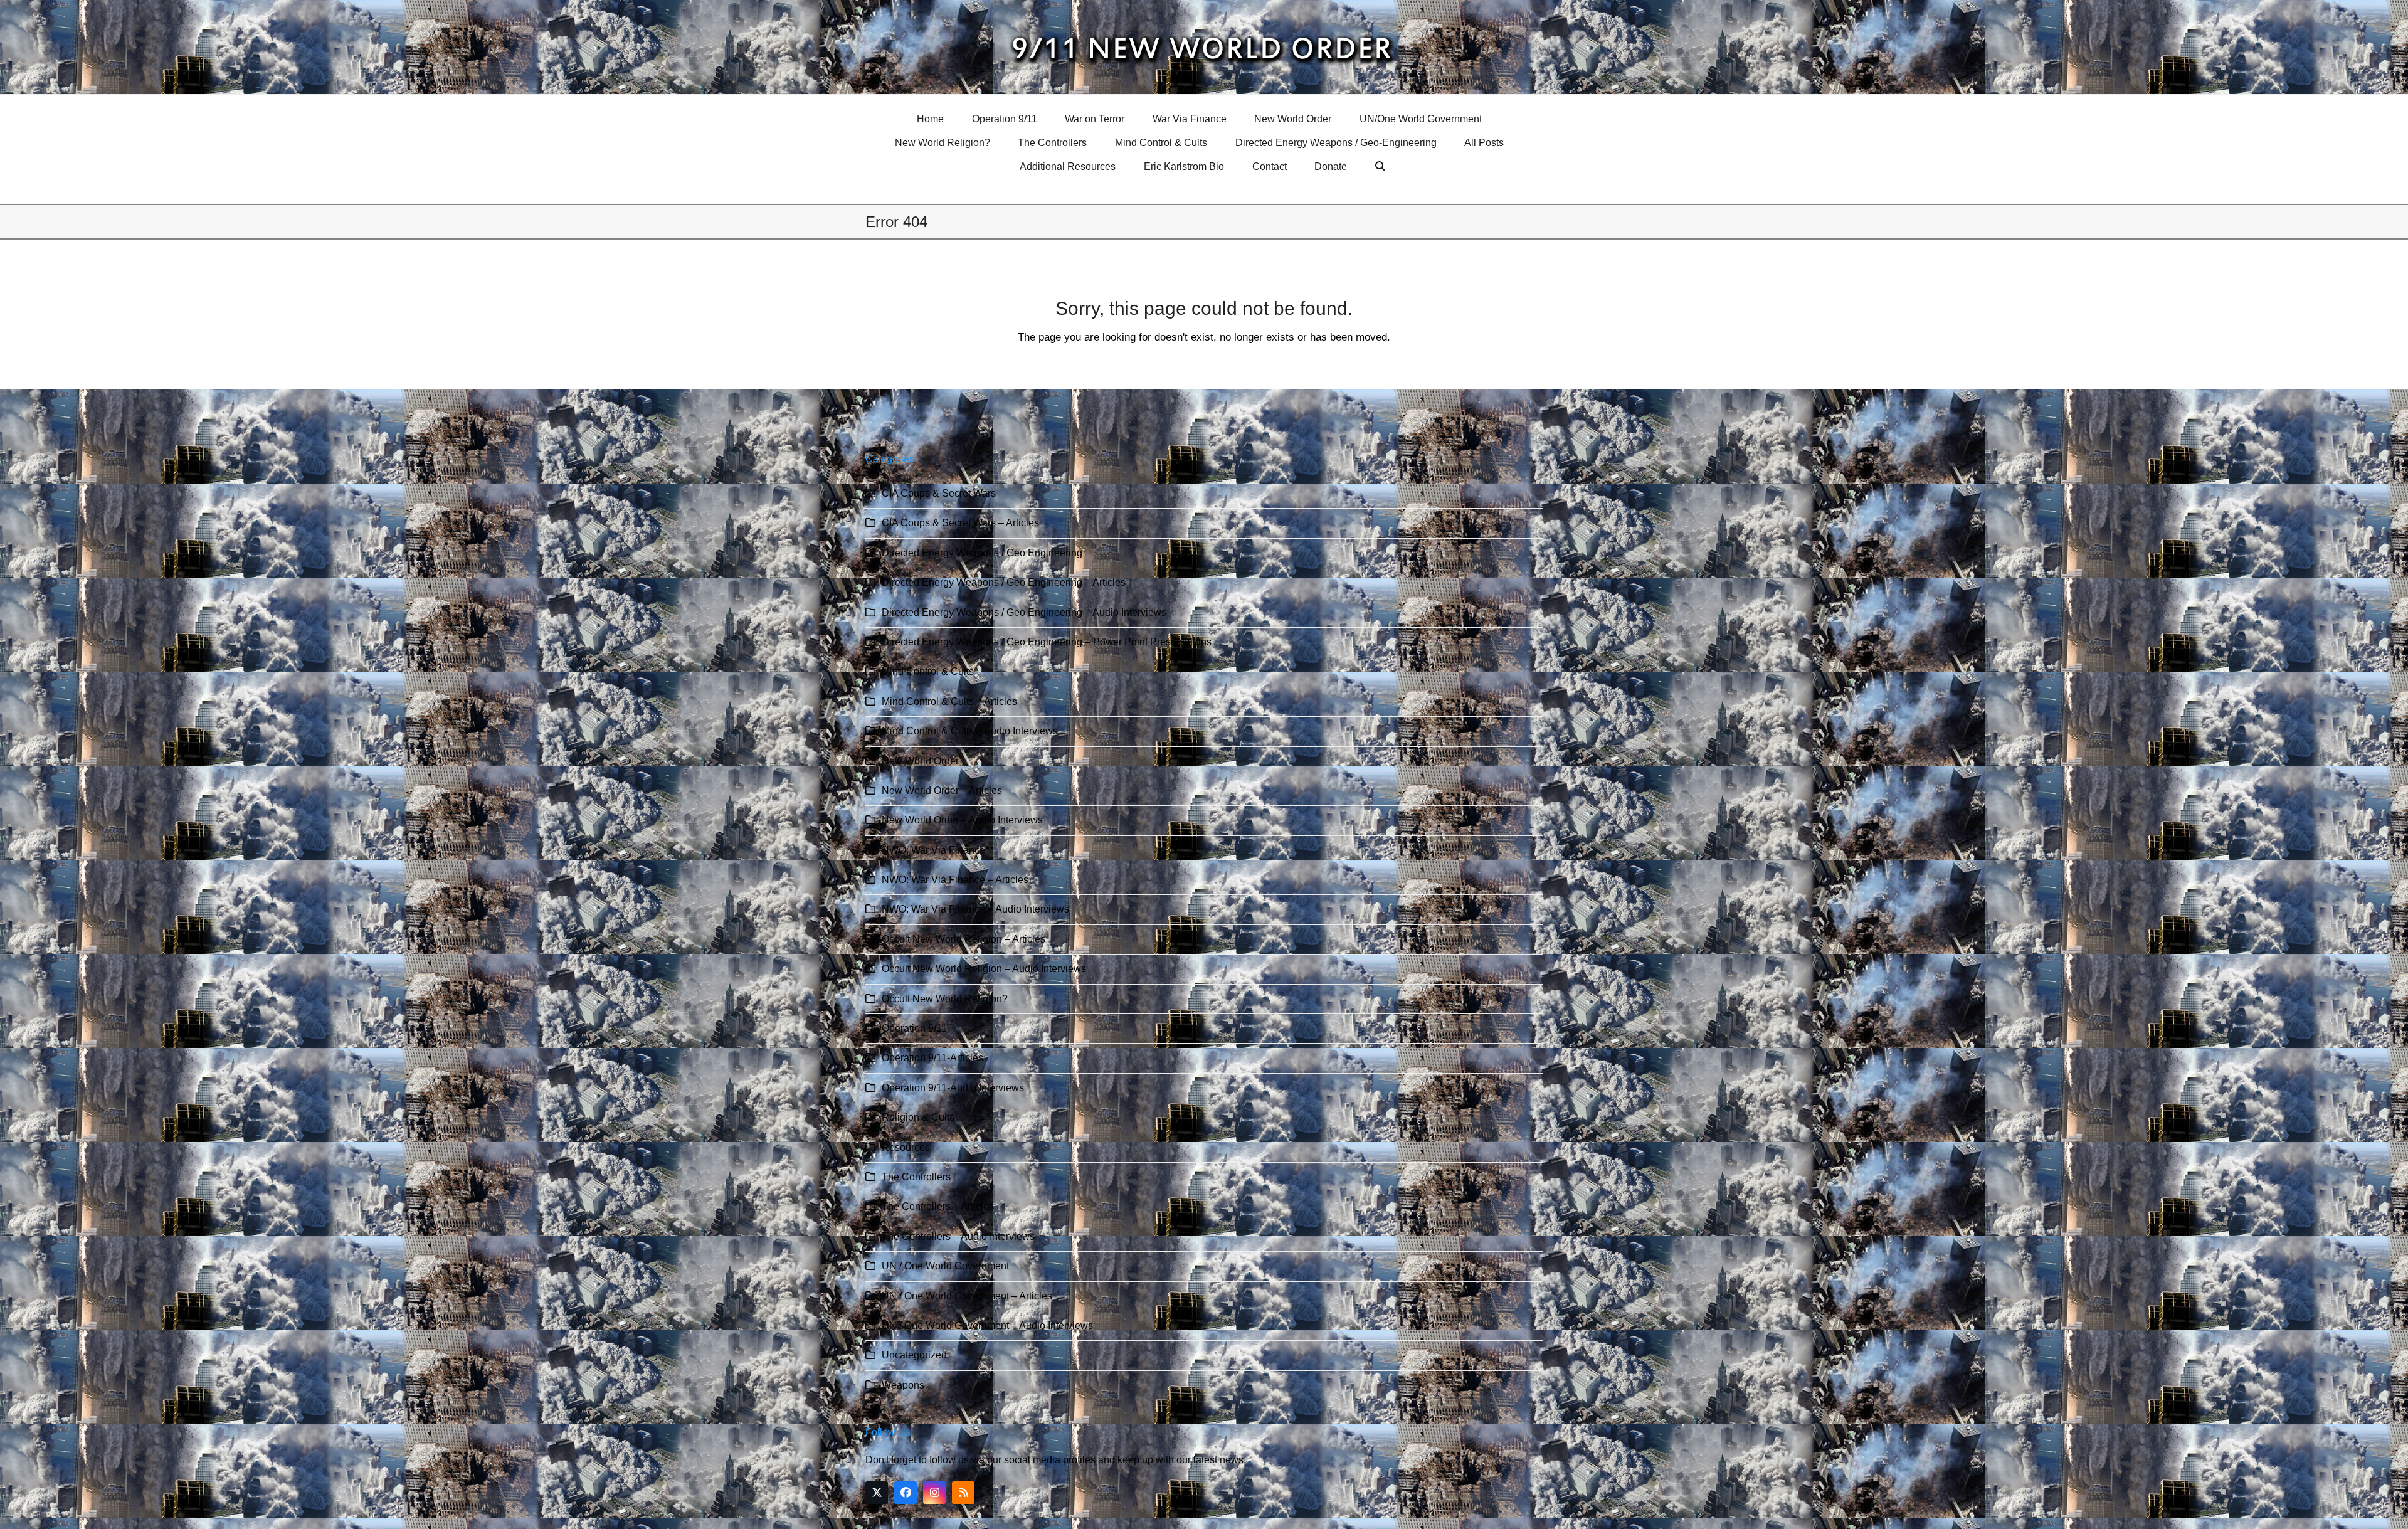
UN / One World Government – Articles (967, 1296)
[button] (1382, 167)
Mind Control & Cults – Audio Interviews (970, 731)
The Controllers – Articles (938, 1206)
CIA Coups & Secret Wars (939, 493)
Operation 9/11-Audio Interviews (953, 1088)
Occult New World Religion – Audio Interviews (984, 969)
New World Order (920, 761)
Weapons (903, 1385)
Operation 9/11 (914, 1028)
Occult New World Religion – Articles (964, 939)
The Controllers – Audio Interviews (958, 1236)
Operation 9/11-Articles (932, 1058)
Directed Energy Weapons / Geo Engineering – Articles (1004, 582)
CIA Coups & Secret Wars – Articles (960, 523)
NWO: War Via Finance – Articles (955, 880)
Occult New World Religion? (945, 999)
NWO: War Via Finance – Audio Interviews (975, 909)
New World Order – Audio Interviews (962, 820)
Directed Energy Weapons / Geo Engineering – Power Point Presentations (1047, 642)
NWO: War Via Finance (933, 850)
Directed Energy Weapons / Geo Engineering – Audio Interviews (1024, 612)
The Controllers (916, 1177)
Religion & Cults (918, 1117)
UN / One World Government (945, 1266)
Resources (906, 1147)
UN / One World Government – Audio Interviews (987, 1325)
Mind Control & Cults (928, 671)
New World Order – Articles (942, 791)
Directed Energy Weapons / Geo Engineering (982, 553)
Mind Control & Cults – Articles (949, 701)
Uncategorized (914, 1355)
